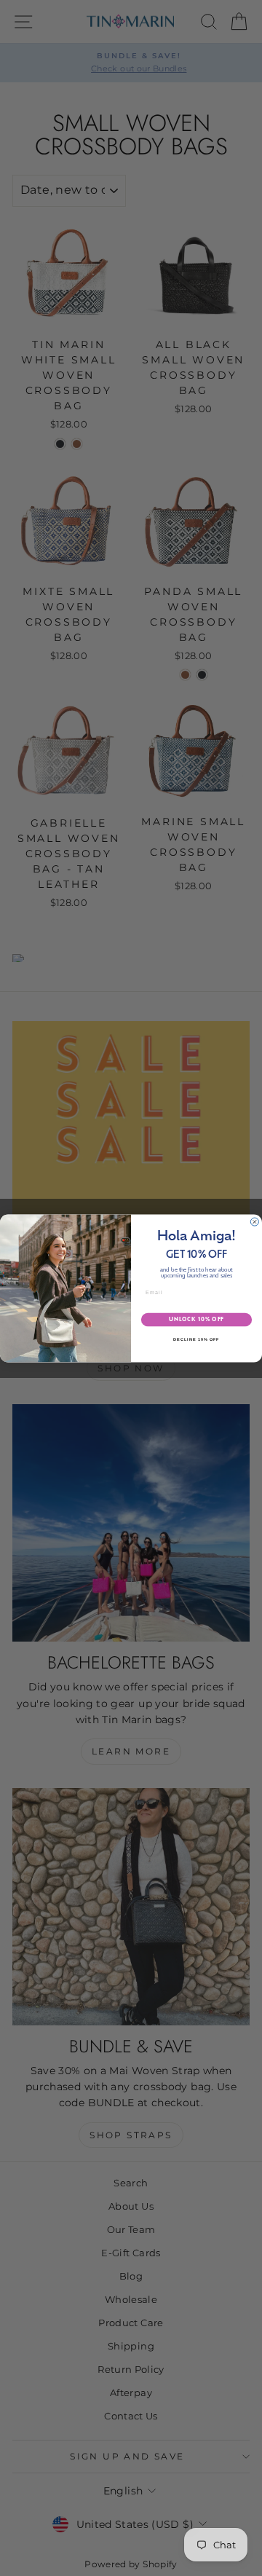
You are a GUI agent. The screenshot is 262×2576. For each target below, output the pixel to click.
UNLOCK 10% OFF (196, 1319)
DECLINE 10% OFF (196, 1339)
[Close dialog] (254, 1222)
